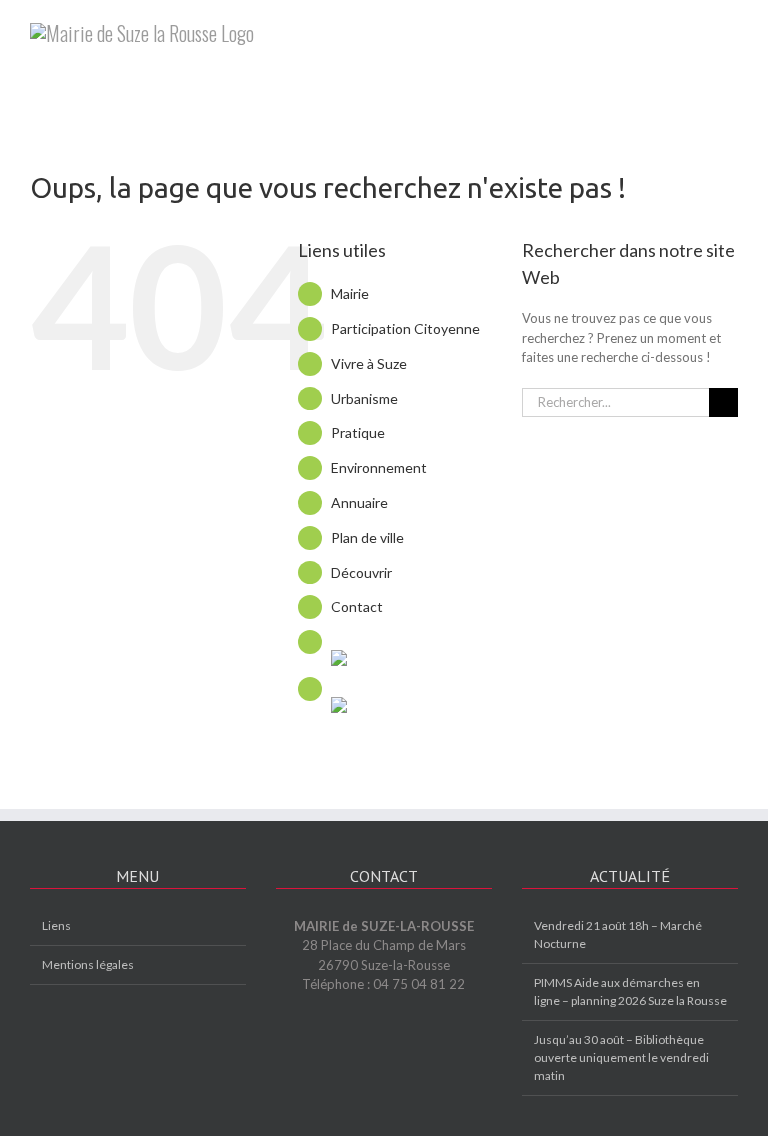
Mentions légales (88, 964)
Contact (357, 606)
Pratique (358, 432)
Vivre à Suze (369, 363)
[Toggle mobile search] (694, 30)
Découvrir (361, 572)
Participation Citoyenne (405, 328)
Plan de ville (367, 537)
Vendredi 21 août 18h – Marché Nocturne (618, 934)
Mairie (350, 293)
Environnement (379, 467)
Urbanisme (364, 398)
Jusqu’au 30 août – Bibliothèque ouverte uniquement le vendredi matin (621, 1057)
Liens (56, 925)
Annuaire (359, 502)
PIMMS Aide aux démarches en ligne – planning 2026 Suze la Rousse (630, 991)
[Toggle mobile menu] (730, 30)
